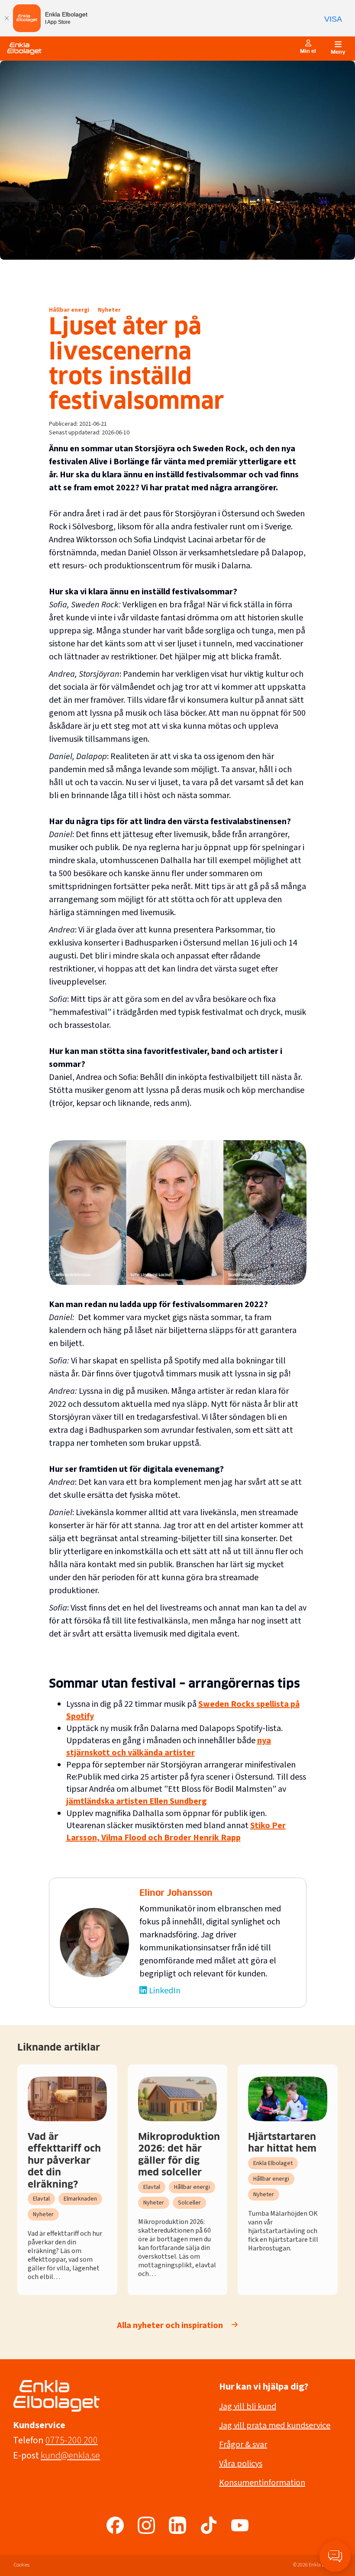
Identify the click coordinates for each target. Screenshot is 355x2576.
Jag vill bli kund (248, 2406)
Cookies (22, 2565)
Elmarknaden (80, 2199)
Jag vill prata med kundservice (275, 2426)
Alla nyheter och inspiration (170, 2325)
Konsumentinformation (262, 2483)
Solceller (189, 2203)
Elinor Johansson (176, 1893)
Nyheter (109, 310)
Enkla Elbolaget (273, 2163)
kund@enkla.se (70, 2455)
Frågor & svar (243, 2445)
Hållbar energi (69, 310)
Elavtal (41, 2199)
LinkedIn (165, 1991)
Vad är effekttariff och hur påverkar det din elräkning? (64, 2161)
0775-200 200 (72, 2440)
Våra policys (241, 2464)
